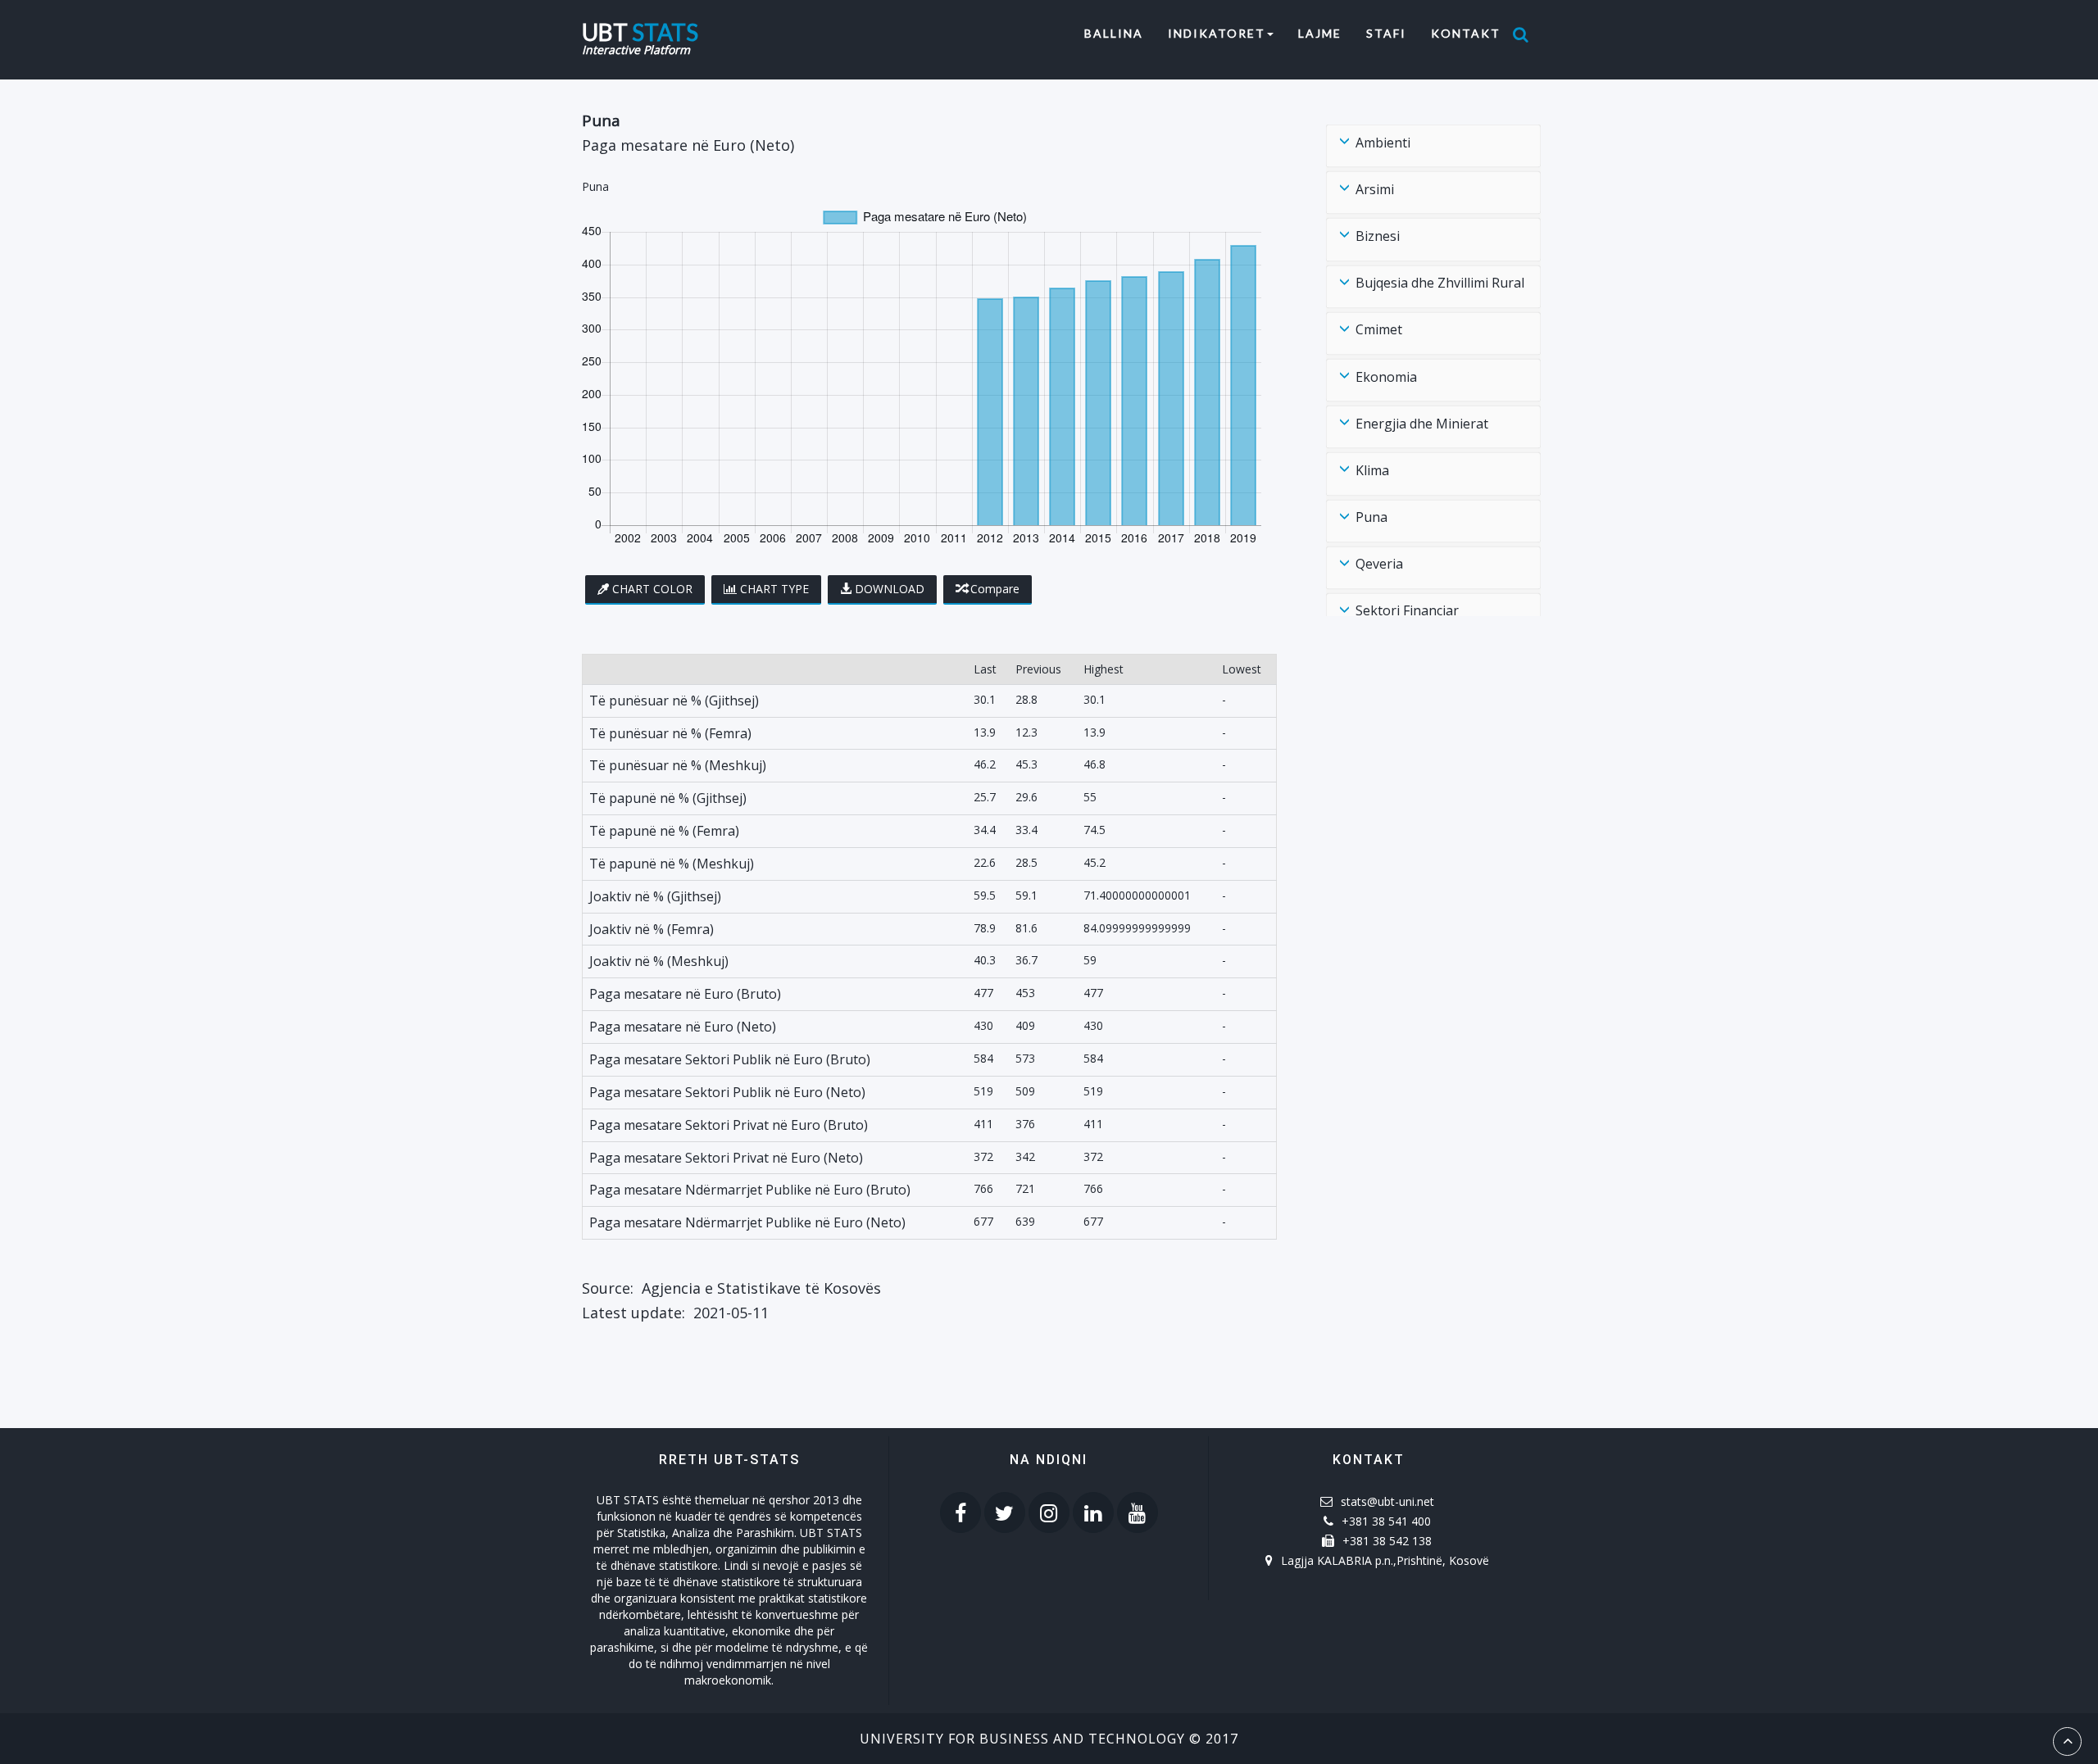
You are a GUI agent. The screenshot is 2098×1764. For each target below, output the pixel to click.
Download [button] (890, 589)
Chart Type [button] (774, 589)
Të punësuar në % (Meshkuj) (678, 765)
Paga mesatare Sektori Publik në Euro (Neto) (727, 1092)
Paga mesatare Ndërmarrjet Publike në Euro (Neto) (747, 1222)
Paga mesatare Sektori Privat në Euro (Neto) (726, 1158)
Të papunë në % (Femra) (664, 831)
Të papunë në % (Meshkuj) (672, 864)
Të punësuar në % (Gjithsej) (674, 701)
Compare (995, 589)
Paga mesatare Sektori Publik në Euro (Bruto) (730, 1059)
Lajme (1320, 33)
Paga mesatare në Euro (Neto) (683, 1027)
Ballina (1120, 33)
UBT (640, 30)
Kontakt (1466, 33)
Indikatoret (1217, 33)
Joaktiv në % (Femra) (652, 929)
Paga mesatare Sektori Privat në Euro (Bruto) (729, 1125)
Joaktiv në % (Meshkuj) (659, 961)
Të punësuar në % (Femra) (670, 733)
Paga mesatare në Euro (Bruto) (685, 994)
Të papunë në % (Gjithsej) (668, 798)
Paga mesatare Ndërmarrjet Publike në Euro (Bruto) (750, 1190)
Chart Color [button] (652, 589)
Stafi (1386, 33)
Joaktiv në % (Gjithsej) (655, 896)
